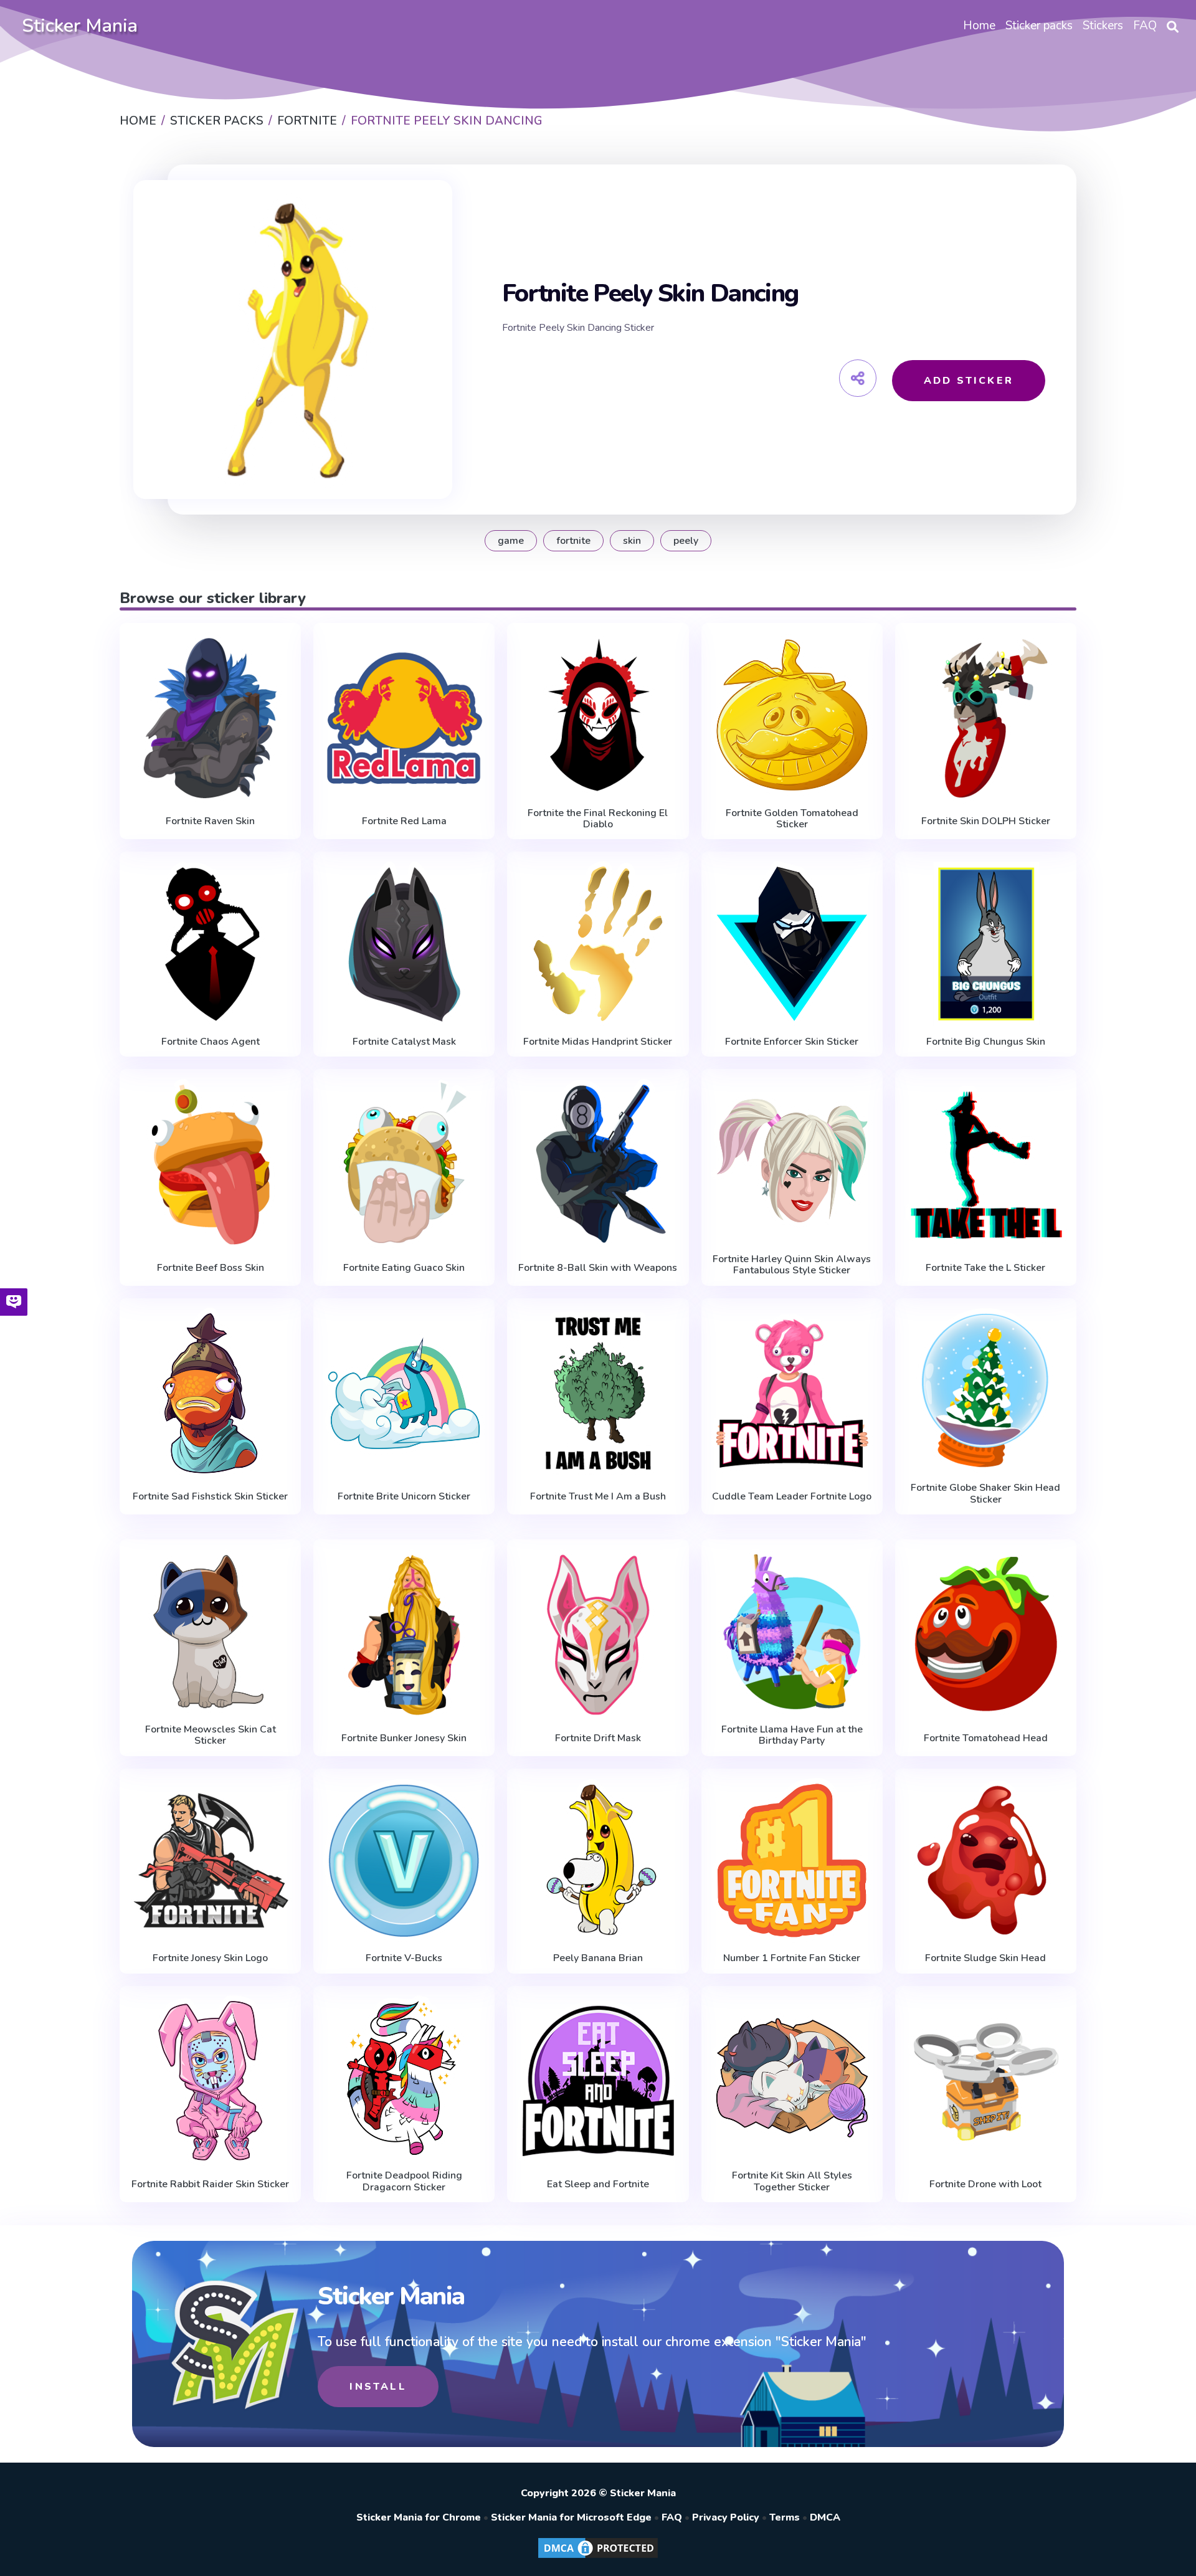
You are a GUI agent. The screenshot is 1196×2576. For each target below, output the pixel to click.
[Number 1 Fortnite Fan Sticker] (792, 1861)
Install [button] (378, 2387)
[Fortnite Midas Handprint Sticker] (598, 944)
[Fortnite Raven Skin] (210, 718)
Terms (785, 2517)
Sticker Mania (80, 26)
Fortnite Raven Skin (210, 821)
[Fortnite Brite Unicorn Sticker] (404, 1393)
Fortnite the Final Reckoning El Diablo (598, 819)
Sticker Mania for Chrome (419, 2517)
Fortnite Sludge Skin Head (985, 1958)
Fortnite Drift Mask (598, 1738)
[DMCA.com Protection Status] (598, 2557)
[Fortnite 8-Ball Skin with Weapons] (598, 1164)
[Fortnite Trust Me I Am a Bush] (598, 1393)
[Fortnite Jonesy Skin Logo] (210, 1861)
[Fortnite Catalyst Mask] (404, 944)
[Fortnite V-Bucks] (404, 1861)
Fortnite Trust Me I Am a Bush (598, 1496)
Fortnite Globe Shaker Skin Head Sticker (985, 1494)
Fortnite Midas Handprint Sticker (598, 1042)
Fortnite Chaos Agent (211, 1042)
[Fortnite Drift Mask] (598, 1634)
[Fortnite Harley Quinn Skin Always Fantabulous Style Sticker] (792, 1161)
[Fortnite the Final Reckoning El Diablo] (598, 715)
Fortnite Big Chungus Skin (986, 1042)
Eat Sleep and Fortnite (598, 2184)
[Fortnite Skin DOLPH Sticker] (986, 718)
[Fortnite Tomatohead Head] (986, 1634)
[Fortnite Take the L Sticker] (986, 1164)
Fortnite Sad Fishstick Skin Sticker (210, 1496)
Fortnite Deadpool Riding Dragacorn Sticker (404, 2181)
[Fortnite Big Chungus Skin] (986, 944)
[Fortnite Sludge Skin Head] (986, 1861)
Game (511, 541)
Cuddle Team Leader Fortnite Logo (792, 1496)
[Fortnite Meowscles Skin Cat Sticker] (210, 1632)
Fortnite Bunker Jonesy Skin (404, 1738)
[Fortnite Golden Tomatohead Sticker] (792, 715)
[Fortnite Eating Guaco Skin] (404, 1164)
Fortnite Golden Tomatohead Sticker (792, 819)
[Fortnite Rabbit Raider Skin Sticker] (210, 2081)
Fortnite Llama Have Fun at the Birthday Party (792, 1735)
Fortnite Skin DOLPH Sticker (986, 821)
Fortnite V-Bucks (404, 1958)
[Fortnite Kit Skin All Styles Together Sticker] (792, 2078)
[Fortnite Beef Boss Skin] (210, 1164)
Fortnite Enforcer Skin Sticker (792, 1042)
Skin (632, 541)
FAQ (672, 2517)
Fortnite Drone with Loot (985, 2184)
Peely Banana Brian (598, 1958)
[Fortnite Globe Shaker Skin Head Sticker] (986, 1390)
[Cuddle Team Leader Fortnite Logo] (792, 1393)
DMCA (825, 2517)
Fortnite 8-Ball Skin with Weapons (598, 1268)
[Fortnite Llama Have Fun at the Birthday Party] (792, 1632)
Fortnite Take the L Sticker (985, 1268)
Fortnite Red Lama (404, 821)
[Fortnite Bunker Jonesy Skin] (404, 1634)
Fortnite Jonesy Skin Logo (210, 1958)
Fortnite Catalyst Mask (404, 1042)
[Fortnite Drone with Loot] (986, 2081)
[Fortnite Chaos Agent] (210, 944)
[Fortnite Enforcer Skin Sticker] (792, 944)
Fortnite (573, 541)
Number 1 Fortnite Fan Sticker (792, 1958)
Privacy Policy (726, 2517)
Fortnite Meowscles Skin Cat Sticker (211, 1735)
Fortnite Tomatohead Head (986, 1738)
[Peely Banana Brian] (598, 1861)
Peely (686, 541)
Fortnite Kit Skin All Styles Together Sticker (792, 2181)
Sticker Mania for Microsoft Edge (571, 2517)
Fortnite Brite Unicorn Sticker (404, 1496)
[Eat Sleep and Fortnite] (598, 2081)
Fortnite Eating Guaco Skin (404, 1268)
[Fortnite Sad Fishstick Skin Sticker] (210, 1393)
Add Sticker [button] (969, 381)
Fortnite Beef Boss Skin (211, 1268)
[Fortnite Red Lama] (404, 718)
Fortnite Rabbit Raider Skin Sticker (210, 2184)
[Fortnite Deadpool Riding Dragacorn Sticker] (404, 2078)
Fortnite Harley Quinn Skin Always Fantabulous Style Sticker (792, 1265)
